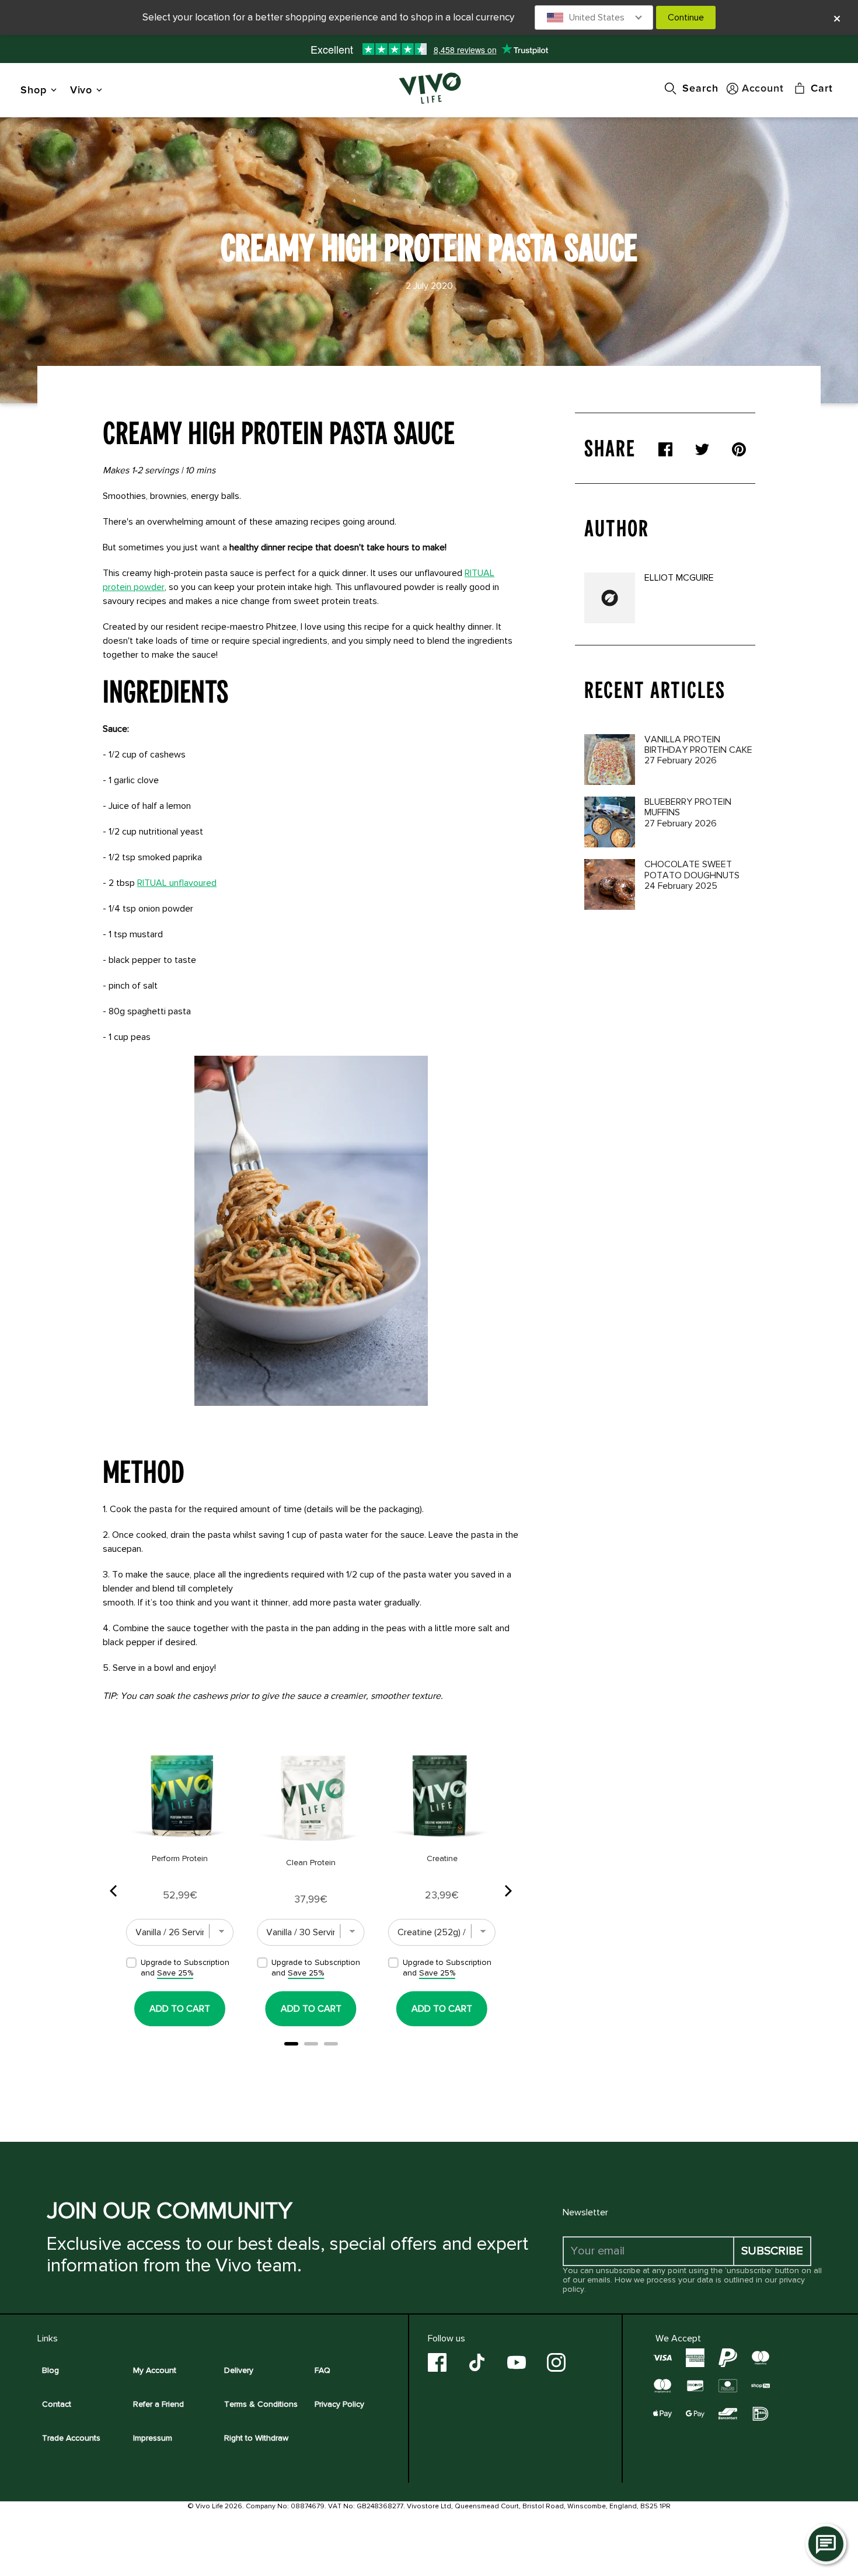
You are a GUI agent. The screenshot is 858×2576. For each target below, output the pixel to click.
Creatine (442, 1858)
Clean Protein (311, 1863)
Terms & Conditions (261, 2404)
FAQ (322, 2370)
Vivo (81, 90)
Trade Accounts (71, 2438)
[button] (594, 18)
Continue (686, 18)
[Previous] (114, 1891)
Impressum (153, 2438)
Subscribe (772, 2251)
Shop (34, 90)
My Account (155, 2370)
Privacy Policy (339, 2404)
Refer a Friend (158, 2404)
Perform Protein (180, 1858)
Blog (50, 2370)
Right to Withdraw (256, 2438)
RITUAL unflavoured (177, 883)
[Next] (507, 1891)
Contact (57, 2404)
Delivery (239, 2370)
